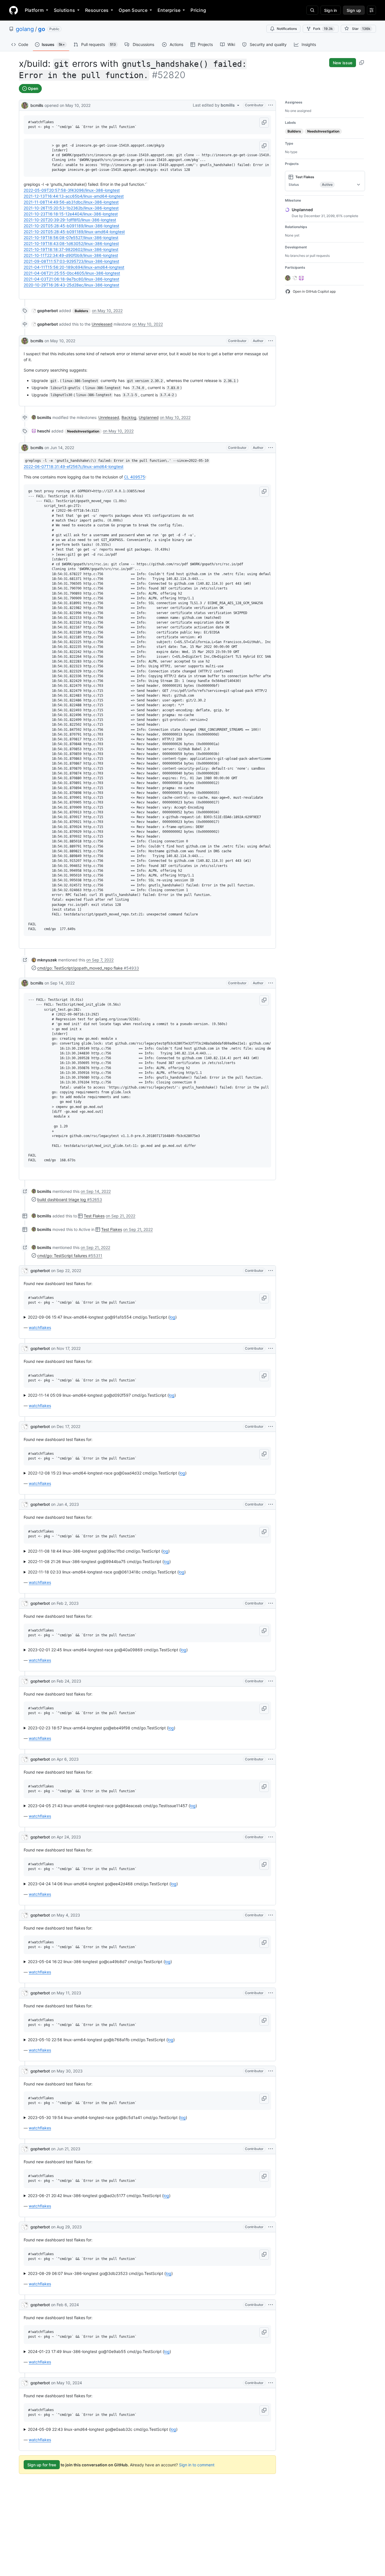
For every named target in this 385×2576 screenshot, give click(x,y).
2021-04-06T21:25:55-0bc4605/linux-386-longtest (72, 273)
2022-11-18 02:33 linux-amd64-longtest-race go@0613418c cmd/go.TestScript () (107, 1572)
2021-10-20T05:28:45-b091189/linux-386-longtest (71, 226)
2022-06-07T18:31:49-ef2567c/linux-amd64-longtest (74, 466)
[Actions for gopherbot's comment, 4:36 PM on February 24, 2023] (271, 1681)
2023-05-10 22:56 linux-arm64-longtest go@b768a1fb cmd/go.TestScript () (101, 2040)
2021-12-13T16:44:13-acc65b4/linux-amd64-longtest (74, 196)
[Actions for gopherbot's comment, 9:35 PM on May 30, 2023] (271, 2071)
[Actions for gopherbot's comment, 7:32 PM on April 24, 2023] (271, 1837)
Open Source (133, 10)
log (172, 1317)
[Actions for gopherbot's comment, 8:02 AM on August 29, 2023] (271, 2227)
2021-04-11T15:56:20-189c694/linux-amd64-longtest (74, 267)
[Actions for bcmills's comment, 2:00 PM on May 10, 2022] (271, 341)
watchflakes (40, 1327)
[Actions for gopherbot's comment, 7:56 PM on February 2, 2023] (271, 1603)
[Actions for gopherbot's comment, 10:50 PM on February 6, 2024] (271, 2305)
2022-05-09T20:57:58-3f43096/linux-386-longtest (72, 190)
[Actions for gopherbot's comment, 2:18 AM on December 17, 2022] (271, 1427)
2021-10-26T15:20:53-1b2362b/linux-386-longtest (71, 208)
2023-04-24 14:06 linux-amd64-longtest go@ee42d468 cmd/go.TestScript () (103, 1884)
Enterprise (169, 10)
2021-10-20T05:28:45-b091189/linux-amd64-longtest (74, 232)
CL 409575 (135, 477)
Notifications (287, 29)
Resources (97, 10)
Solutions (64, 10)
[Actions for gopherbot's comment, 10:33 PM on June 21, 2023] (271, 2149)
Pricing (198, 10)
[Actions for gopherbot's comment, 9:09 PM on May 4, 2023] (271, 1915)
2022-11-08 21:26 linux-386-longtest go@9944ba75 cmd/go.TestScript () (99, 1561)
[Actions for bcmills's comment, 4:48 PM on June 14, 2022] (271, 448)
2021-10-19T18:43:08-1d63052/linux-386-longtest (71, 243)
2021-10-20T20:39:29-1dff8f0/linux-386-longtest (70, 220)
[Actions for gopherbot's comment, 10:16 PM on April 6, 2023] (271, 1759)
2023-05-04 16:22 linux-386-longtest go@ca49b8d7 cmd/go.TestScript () (100, 1962)
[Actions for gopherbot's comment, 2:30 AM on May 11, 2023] (271, 1993)
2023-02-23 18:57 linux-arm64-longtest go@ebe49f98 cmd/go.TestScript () (102, 1728)
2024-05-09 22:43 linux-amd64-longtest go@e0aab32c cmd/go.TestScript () (103, 2429)
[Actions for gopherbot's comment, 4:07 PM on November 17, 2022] (271, 1348)
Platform (34, 10)
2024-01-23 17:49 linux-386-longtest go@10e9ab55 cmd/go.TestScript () (99, 2351)
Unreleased (102, 324)
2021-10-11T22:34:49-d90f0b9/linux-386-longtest (71, 255)
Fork (323, 29)
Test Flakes (94, 1216)
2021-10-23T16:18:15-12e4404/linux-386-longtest (71, 214)
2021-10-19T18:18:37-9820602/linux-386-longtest (71, 249)
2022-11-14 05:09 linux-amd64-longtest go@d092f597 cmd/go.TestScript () (102, 1395)
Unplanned (149, 417)
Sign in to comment (197, 2465)
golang (25, 29)
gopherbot (40, 1271)
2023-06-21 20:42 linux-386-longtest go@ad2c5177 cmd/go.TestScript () (99, 2196)
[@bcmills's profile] (25, 105)
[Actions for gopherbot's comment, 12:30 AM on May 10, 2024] (271, 2383)
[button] (264, 123)
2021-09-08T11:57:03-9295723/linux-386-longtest (71, 261)
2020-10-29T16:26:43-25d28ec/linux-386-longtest (71, 285)
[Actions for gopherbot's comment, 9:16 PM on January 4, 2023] (271, 1504)
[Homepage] (14, 10)
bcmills (37, 105)
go (42, 29)
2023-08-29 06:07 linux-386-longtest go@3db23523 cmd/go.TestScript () (100, 2273)
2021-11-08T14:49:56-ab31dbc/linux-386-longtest (71, 202)
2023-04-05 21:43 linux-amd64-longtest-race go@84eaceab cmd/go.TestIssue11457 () (112, 1806)
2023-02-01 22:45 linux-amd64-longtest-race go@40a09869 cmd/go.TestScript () (108, 1650)
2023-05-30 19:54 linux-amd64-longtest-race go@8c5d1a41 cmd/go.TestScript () (108, 2117)
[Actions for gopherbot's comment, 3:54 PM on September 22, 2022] (271, 1271)
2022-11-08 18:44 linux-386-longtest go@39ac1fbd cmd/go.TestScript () (99, 1551)
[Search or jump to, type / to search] (312, 10)
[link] (45, 311)
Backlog (129, 417)
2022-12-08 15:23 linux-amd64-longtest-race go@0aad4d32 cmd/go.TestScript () (107, 1473)
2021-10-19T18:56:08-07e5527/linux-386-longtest (71, 238)
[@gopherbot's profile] (25, 1271)
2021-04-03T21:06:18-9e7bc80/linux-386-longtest (71, 279)
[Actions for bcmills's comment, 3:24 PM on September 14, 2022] (271, 983)
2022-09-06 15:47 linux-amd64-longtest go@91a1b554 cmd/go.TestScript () (102, 1317)
